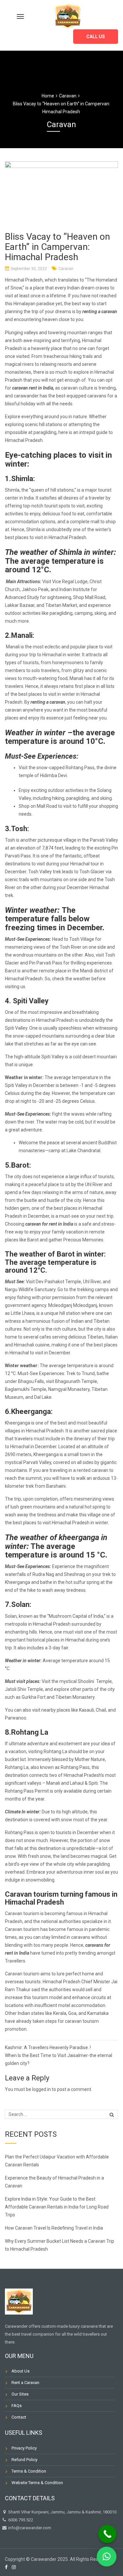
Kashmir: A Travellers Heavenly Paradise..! (48, 2047)
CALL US (96, 37)
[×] (107, 2557)
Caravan (66, 269)
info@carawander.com (29, 2528)
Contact (19, 2417)
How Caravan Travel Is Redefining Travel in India (54, 2228)
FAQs (17, 2406)
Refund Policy (24, 2460)
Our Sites (20, 2394)
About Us (20, 2371)
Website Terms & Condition (37, 2483)
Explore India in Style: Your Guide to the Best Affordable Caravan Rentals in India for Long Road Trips (57, 2207)
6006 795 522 (20, 2520)
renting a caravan (99, 312)
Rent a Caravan (25, 2383)
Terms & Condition (29, 2471)
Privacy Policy (24, 2448)
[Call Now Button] (107, 2534)
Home (48, 96)
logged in (41, 2089)
